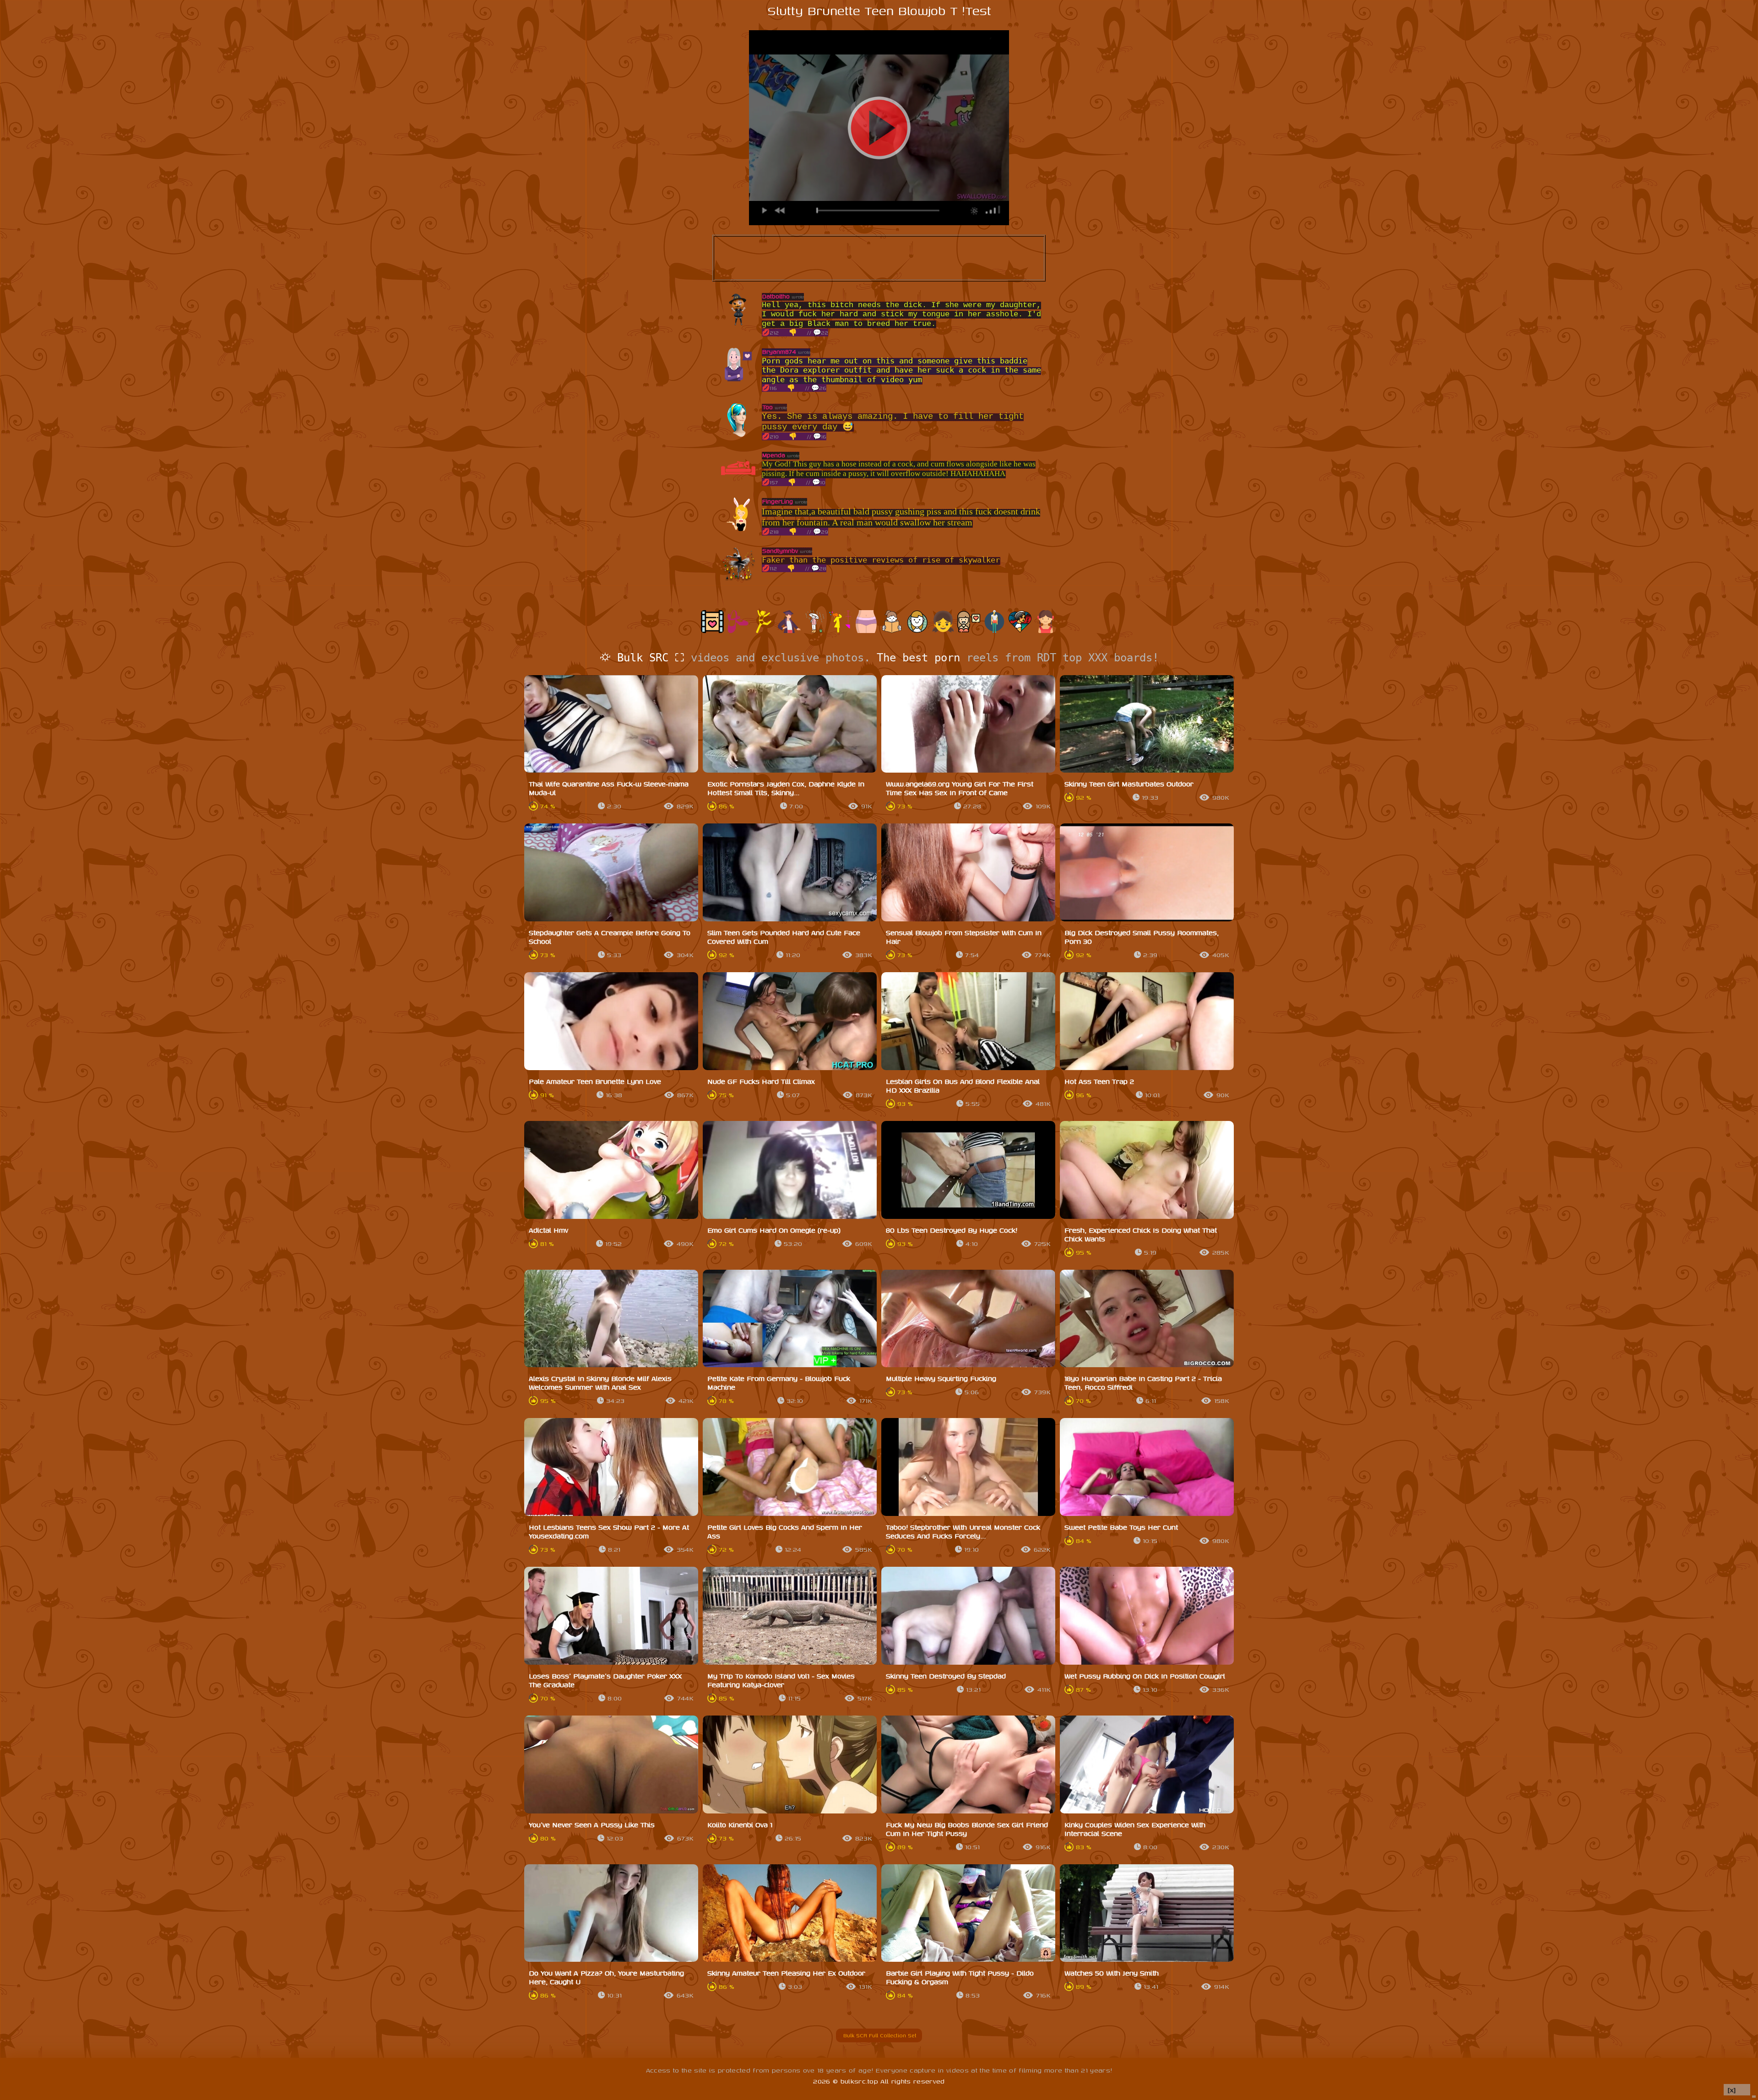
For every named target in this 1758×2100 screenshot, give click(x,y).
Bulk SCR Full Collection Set (879, 2035)
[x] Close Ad (1737, 2090)
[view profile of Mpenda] (738, 483)
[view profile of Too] (738, 435)
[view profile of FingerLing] (738, 529)
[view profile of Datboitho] (738, 324)
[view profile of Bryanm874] (738, 380)
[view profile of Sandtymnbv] (738, 579)
